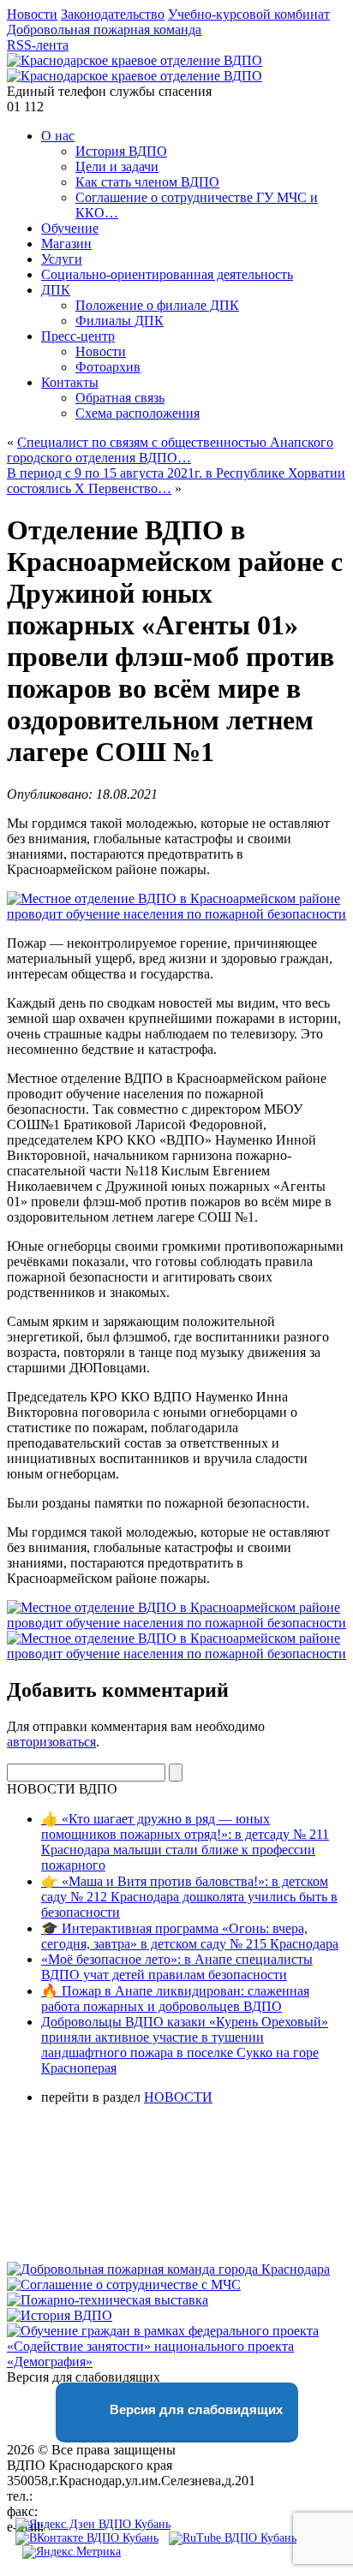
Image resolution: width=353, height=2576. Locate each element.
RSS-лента (38, 45)
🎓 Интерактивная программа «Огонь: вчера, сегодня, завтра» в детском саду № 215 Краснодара (190, 1936)
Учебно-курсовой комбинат (249, 14)
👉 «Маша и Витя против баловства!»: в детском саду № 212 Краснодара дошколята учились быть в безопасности (189, 1897)
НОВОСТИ (178, 2097)
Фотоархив (108, 367)
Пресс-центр (78, 336)
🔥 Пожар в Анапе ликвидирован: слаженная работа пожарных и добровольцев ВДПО (175, 1999)
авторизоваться (51, 1742)
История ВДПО (121, 151)
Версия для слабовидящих (194, 2409)
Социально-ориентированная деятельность (167, 274)
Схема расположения (138, 413)
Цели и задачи (117, 167)
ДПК (56, 290)
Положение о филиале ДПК (157, 305)
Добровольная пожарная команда (104, 30)
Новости (32, 14)
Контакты (70, 382)
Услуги (62, 259)
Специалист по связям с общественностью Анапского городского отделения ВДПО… (170, 450)
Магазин (66, 244)
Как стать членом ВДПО (147, 182)
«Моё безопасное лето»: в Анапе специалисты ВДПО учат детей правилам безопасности (177, 1967)
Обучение (70, 228)
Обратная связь (120, 398)
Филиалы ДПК (120, 321)
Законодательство (113, 14)
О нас (58, 136)
